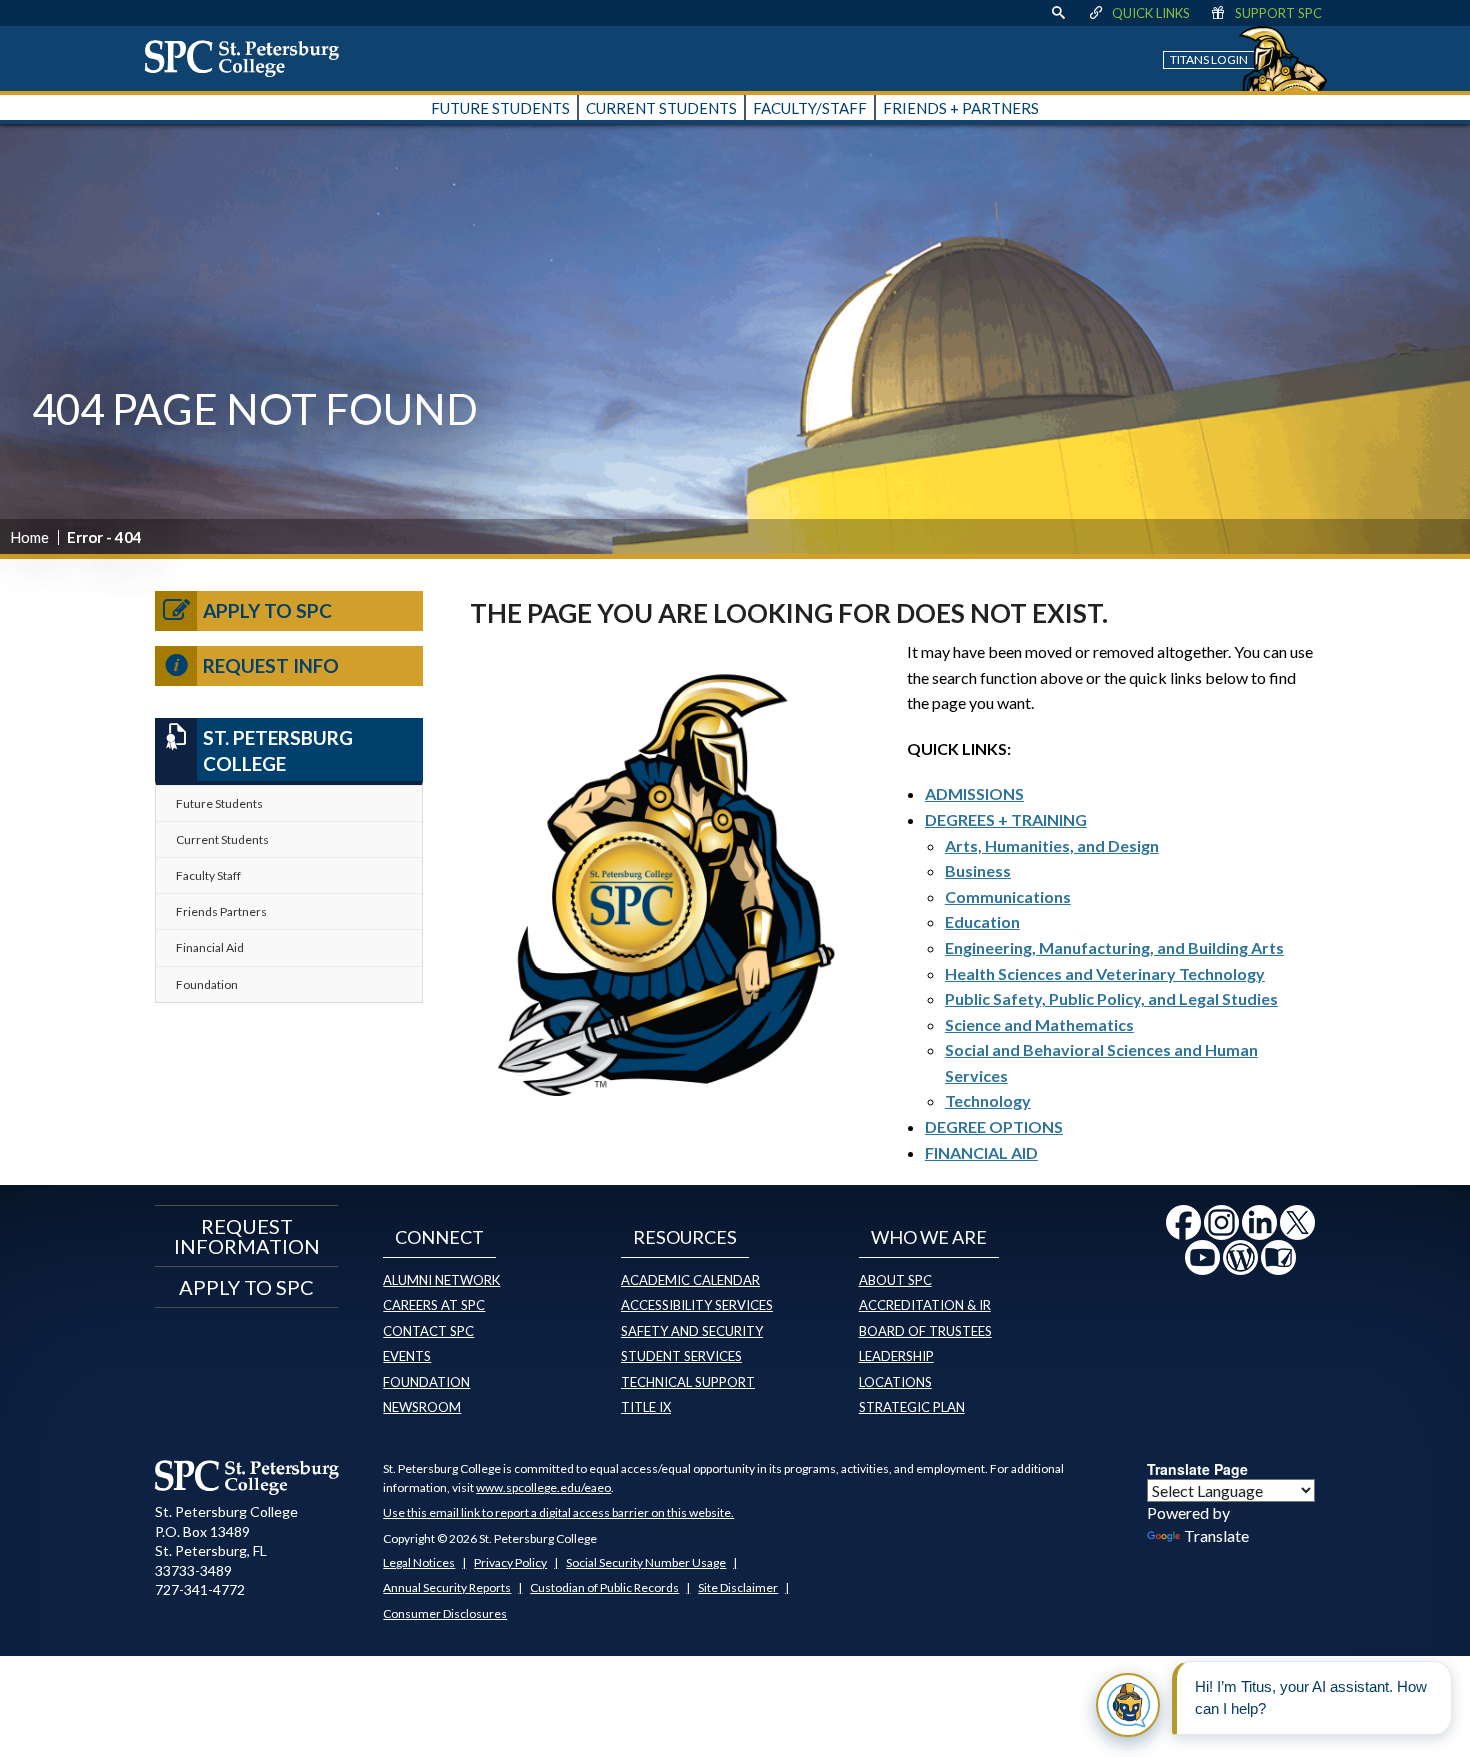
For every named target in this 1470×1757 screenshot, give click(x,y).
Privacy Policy (510, 1562)
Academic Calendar (690, 1280)
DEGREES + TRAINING (1006, 819)
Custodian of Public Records (604, 1587)
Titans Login (1209, 59)
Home (29, 537)
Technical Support (688, 1382)
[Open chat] (1128, 1705)
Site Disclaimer (738, 1587)
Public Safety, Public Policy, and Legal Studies (1111, 998)
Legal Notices (419, 1562)
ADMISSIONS (974, 793)
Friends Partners (221, 911)
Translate (1216, 1535)
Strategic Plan (912, 1407)
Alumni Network (441, 1280)
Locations (895, 1382)
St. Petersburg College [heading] (278, 751)
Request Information (247, 1236)
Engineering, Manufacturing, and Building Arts (1114, 947)
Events (407, 1356)
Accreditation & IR (925, 1305)
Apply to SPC (267, 610)
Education (982, 921)
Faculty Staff (208, 875)
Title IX (646, 1407)
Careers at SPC (434, 1305)
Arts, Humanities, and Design (1052, 845)
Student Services (681, 1356)
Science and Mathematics (1039, 1024)
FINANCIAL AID (981, 1152)
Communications (1008, 896)
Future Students (219, 803)
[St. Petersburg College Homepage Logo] (247, 1477)
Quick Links (1151, 13)
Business (978, 870)
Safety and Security (692, 1331)
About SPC (895, 1280)
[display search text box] (1058, 13)
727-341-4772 (200, 1589)
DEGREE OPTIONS (994, 1126)
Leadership (896, 1356)
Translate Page (1197, 1469)
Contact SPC (428, 1331)
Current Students (222, 839)
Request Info (271, 665)
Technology (988, 1100)
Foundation (207, 984)
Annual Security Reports (447, 1587)
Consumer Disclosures (445, 1613)
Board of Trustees (925, 1331)
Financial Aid (210, 947)
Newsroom (422, 1407)
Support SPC (1278, 13)
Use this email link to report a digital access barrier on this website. (558, 1512)
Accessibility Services (697, 1305)
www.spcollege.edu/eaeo (543, 1487)
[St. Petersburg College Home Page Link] (249, 58)
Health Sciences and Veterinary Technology (1105, 973)
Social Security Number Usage (646, 1562)
